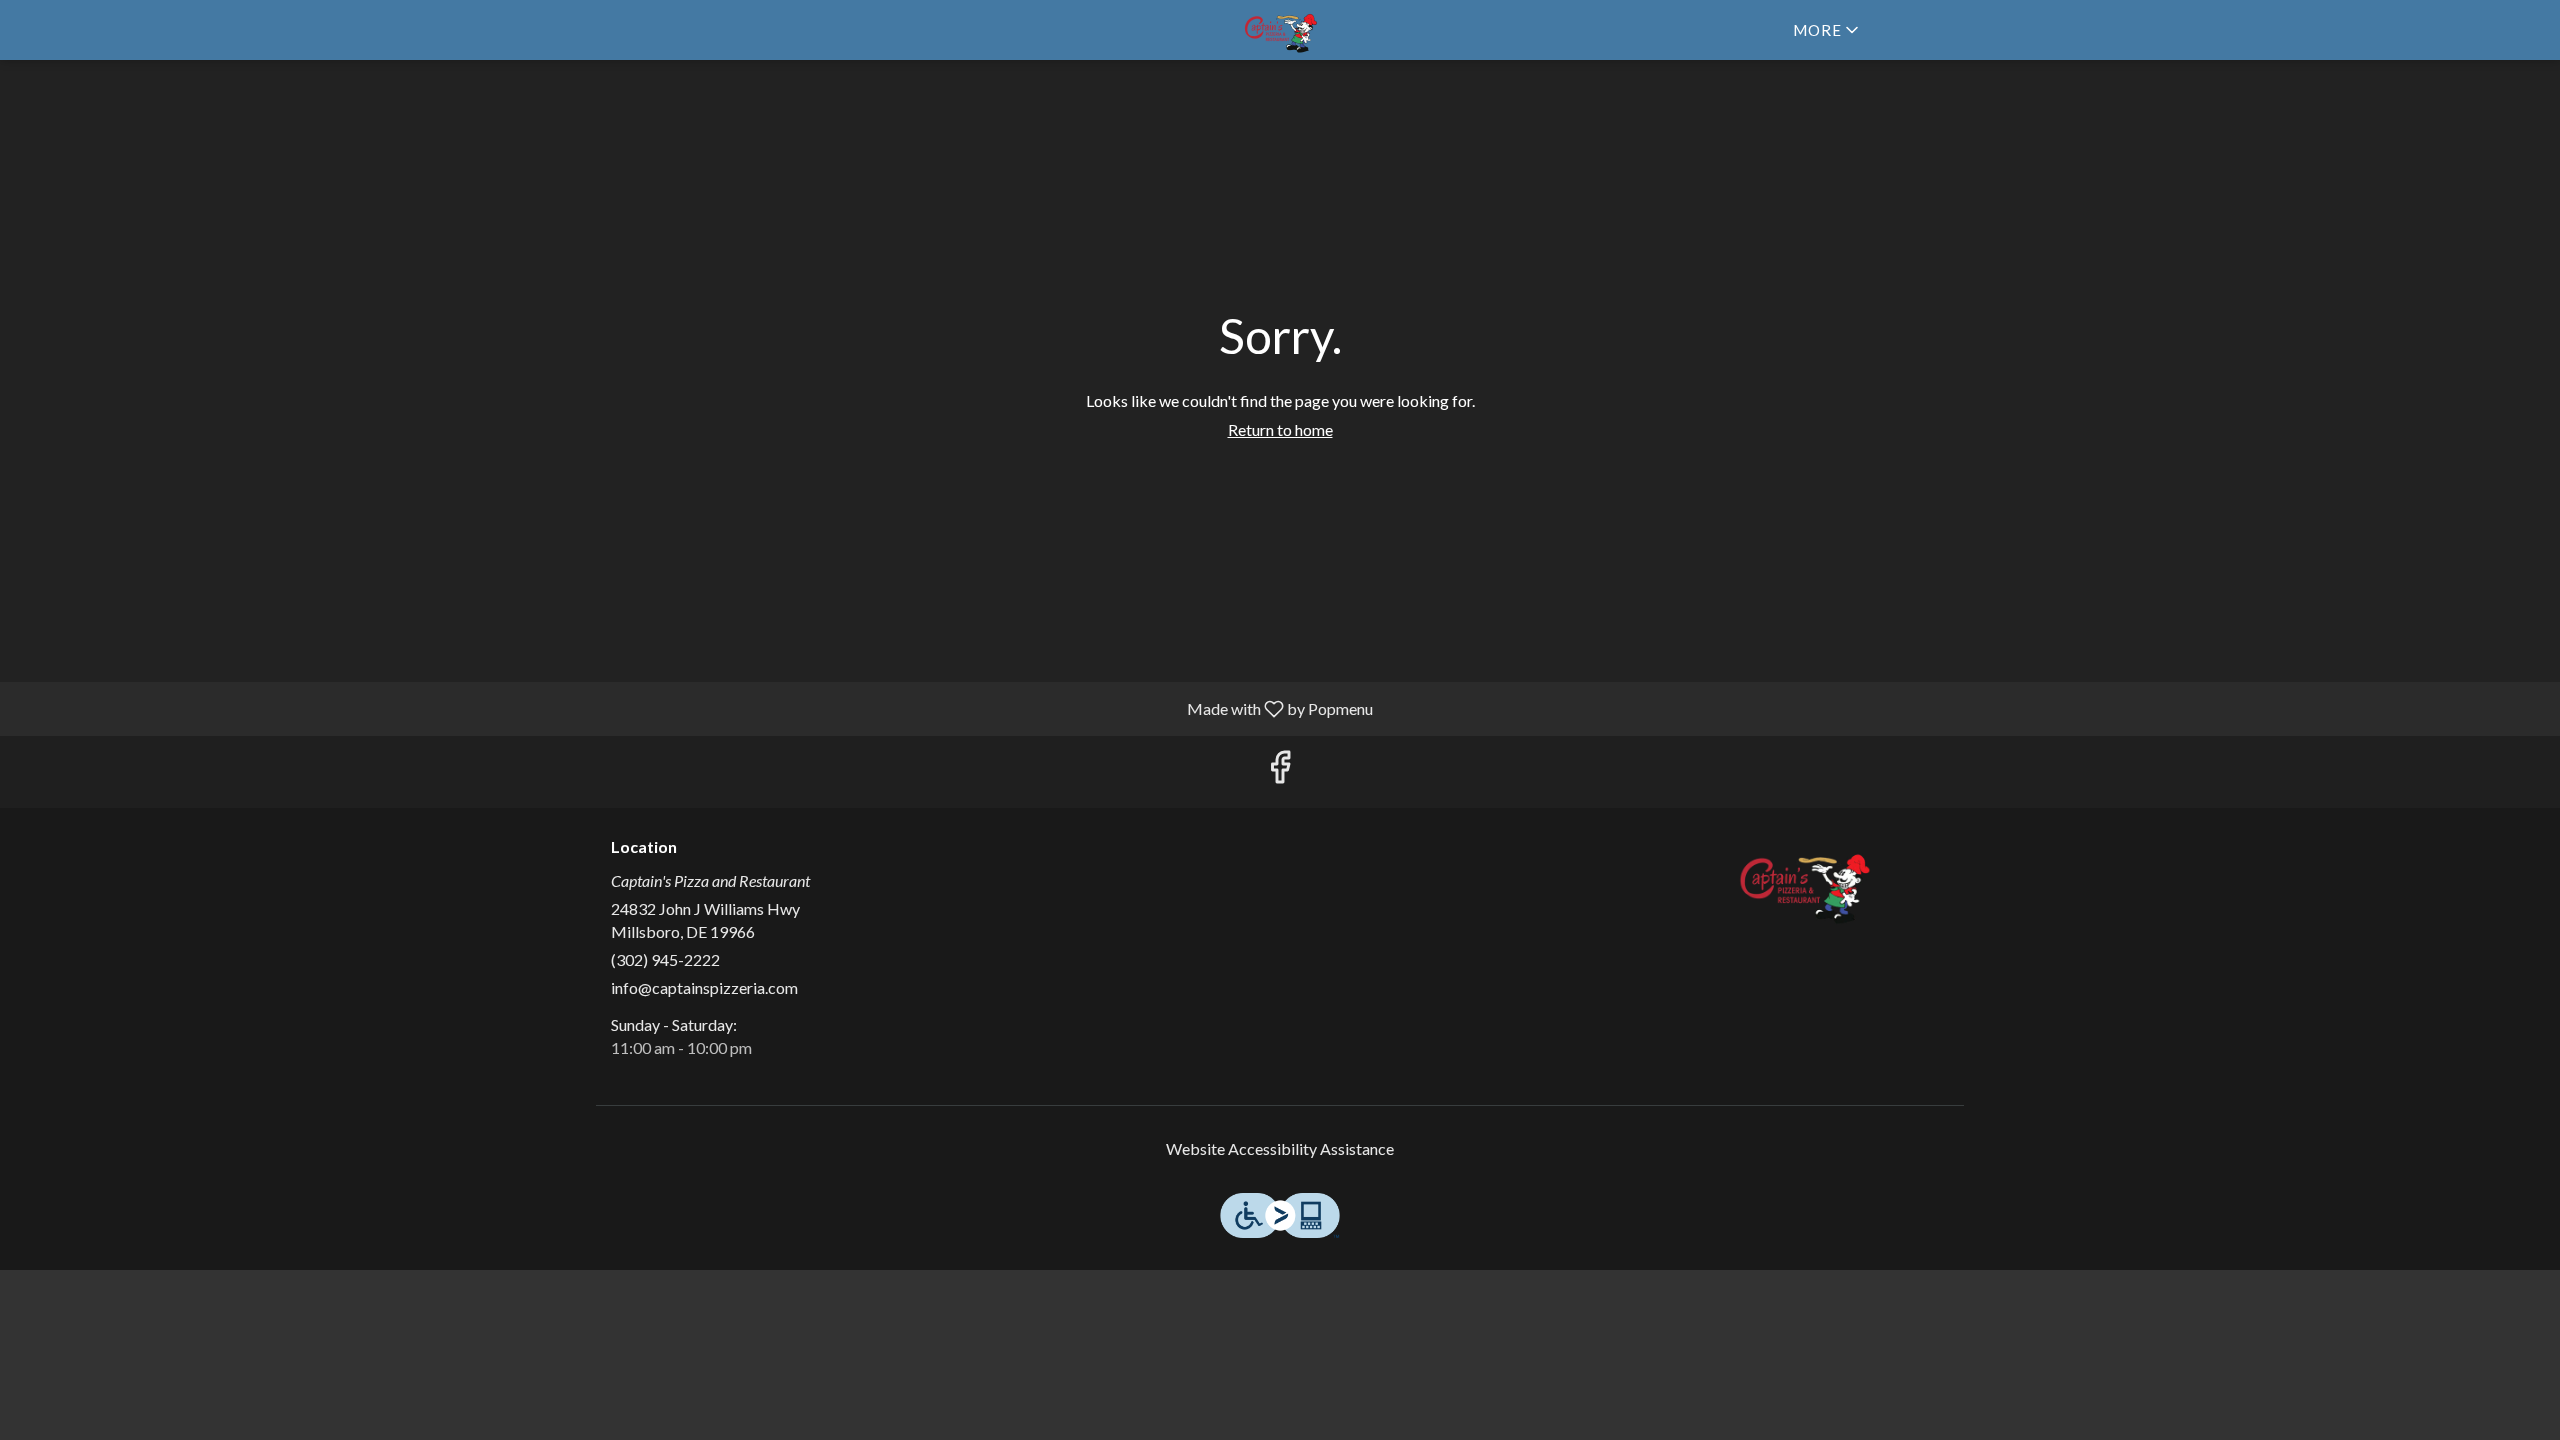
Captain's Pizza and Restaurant (1805, 883)
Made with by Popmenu (694, 708)
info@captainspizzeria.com (704, 987)
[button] (1827, 30)
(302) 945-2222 (665, 959)
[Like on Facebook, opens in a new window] (1280, 771)
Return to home (1280, 429)
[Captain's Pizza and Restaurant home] (1280, 30)
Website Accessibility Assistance (1280, 1148)
